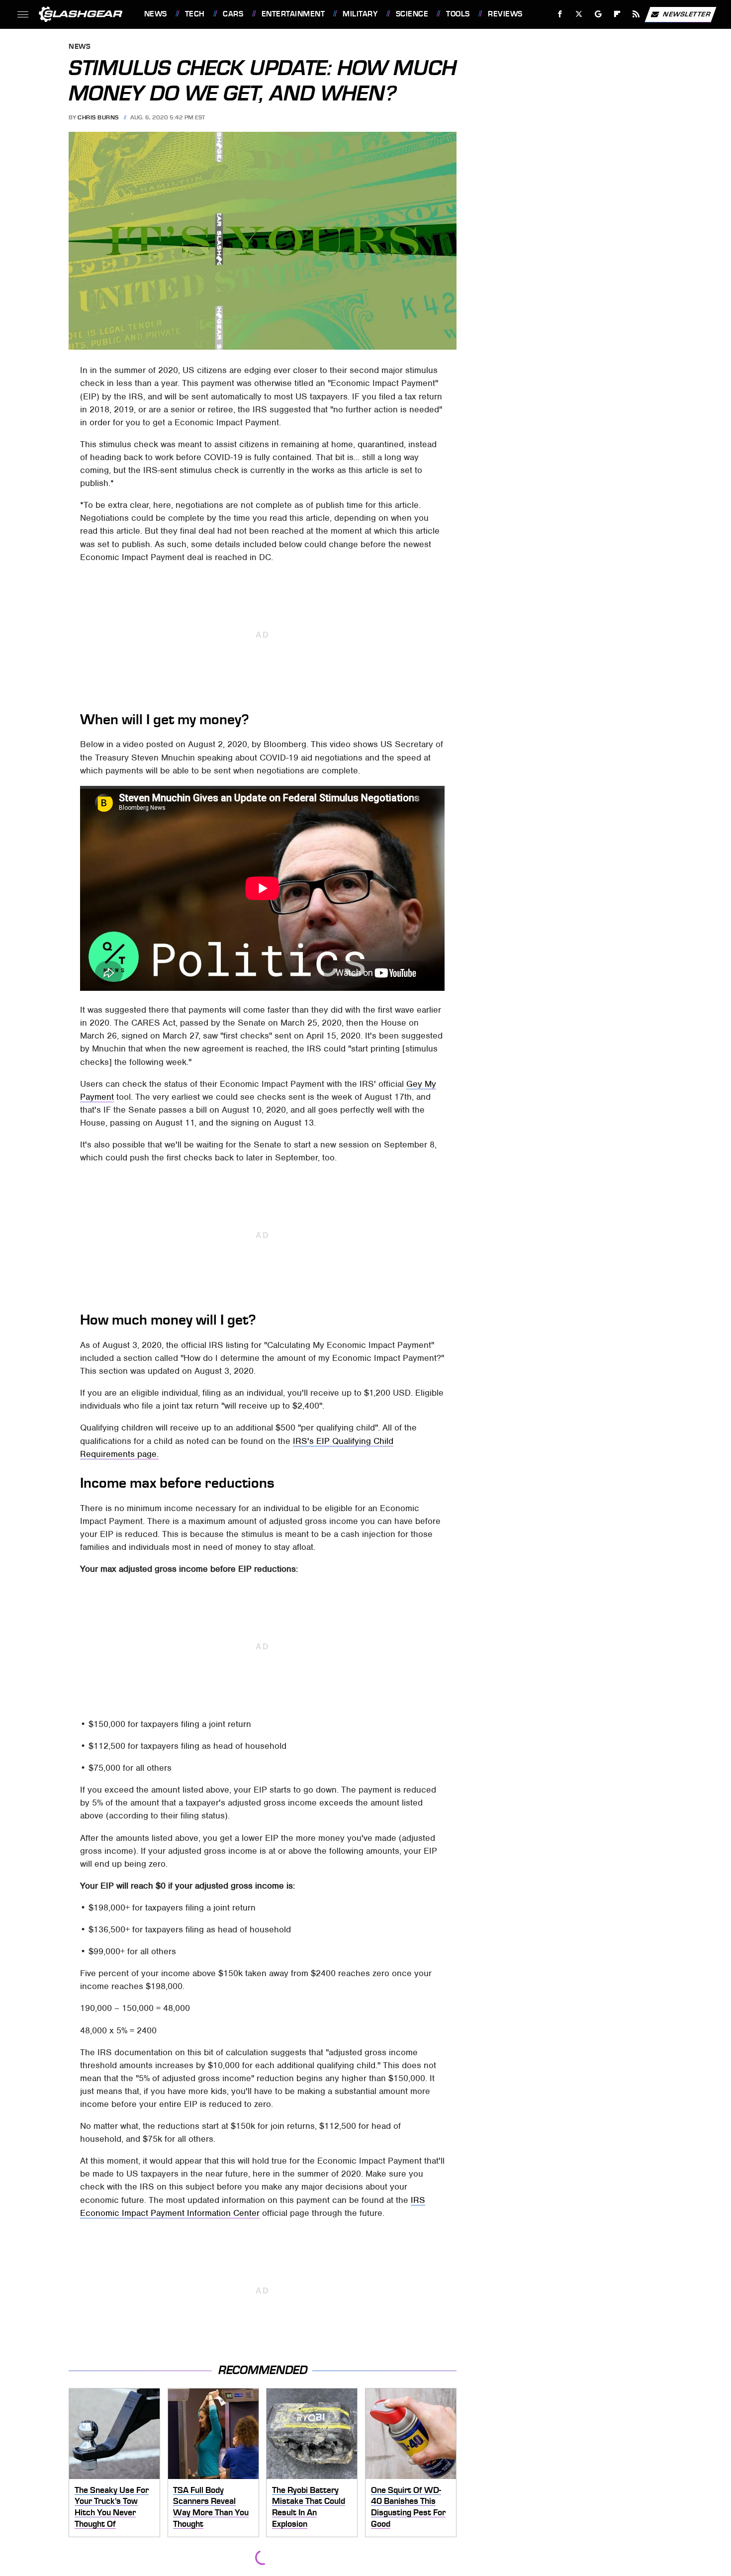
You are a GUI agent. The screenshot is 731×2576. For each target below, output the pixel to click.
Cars (233, 14)
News (155, 14)
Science (412, 14)
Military (360, 14)
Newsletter (687, 14)
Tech (195, 14)
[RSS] (636, 14)
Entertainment (293, 14)
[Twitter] (579, 14)
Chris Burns (98, 117)
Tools (458, 14)
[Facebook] (560, 14)
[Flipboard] (617, 14)
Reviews (505, 14)
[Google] (598, 14)
